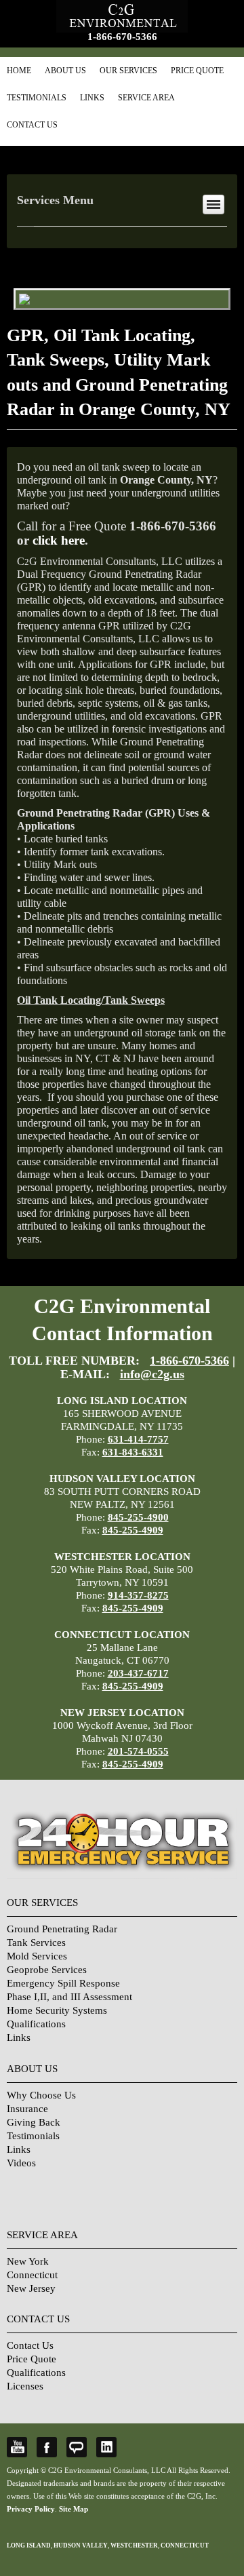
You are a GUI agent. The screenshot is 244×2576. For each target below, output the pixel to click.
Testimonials (37, 98)
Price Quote (197, 71)
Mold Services (37, 1956)
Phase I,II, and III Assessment (69, 1997)
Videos (21, 2163)
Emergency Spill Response (63, 1983)
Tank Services (36, 1943)
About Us (65, 71)
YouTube (17, 2447)
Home (19, 71)
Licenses (25, 2386)
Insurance (27, 2109)
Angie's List (77, 2447)
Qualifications (36, 2024)
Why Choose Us (41, 2095)
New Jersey (31, 2288)
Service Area (146, 98)
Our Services (128, 71)
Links (92, 98)
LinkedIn (106, 2447)
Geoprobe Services (47, 1970)
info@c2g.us (152, 1374)
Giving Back (34, 2122)
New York (28, 2261)
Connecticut (32, 2275)
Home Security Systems (57, 2010)
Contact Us (32, 125)
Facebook (47, 2447)
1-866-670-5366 (122, 37)
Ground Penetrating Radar (62, 1929)
